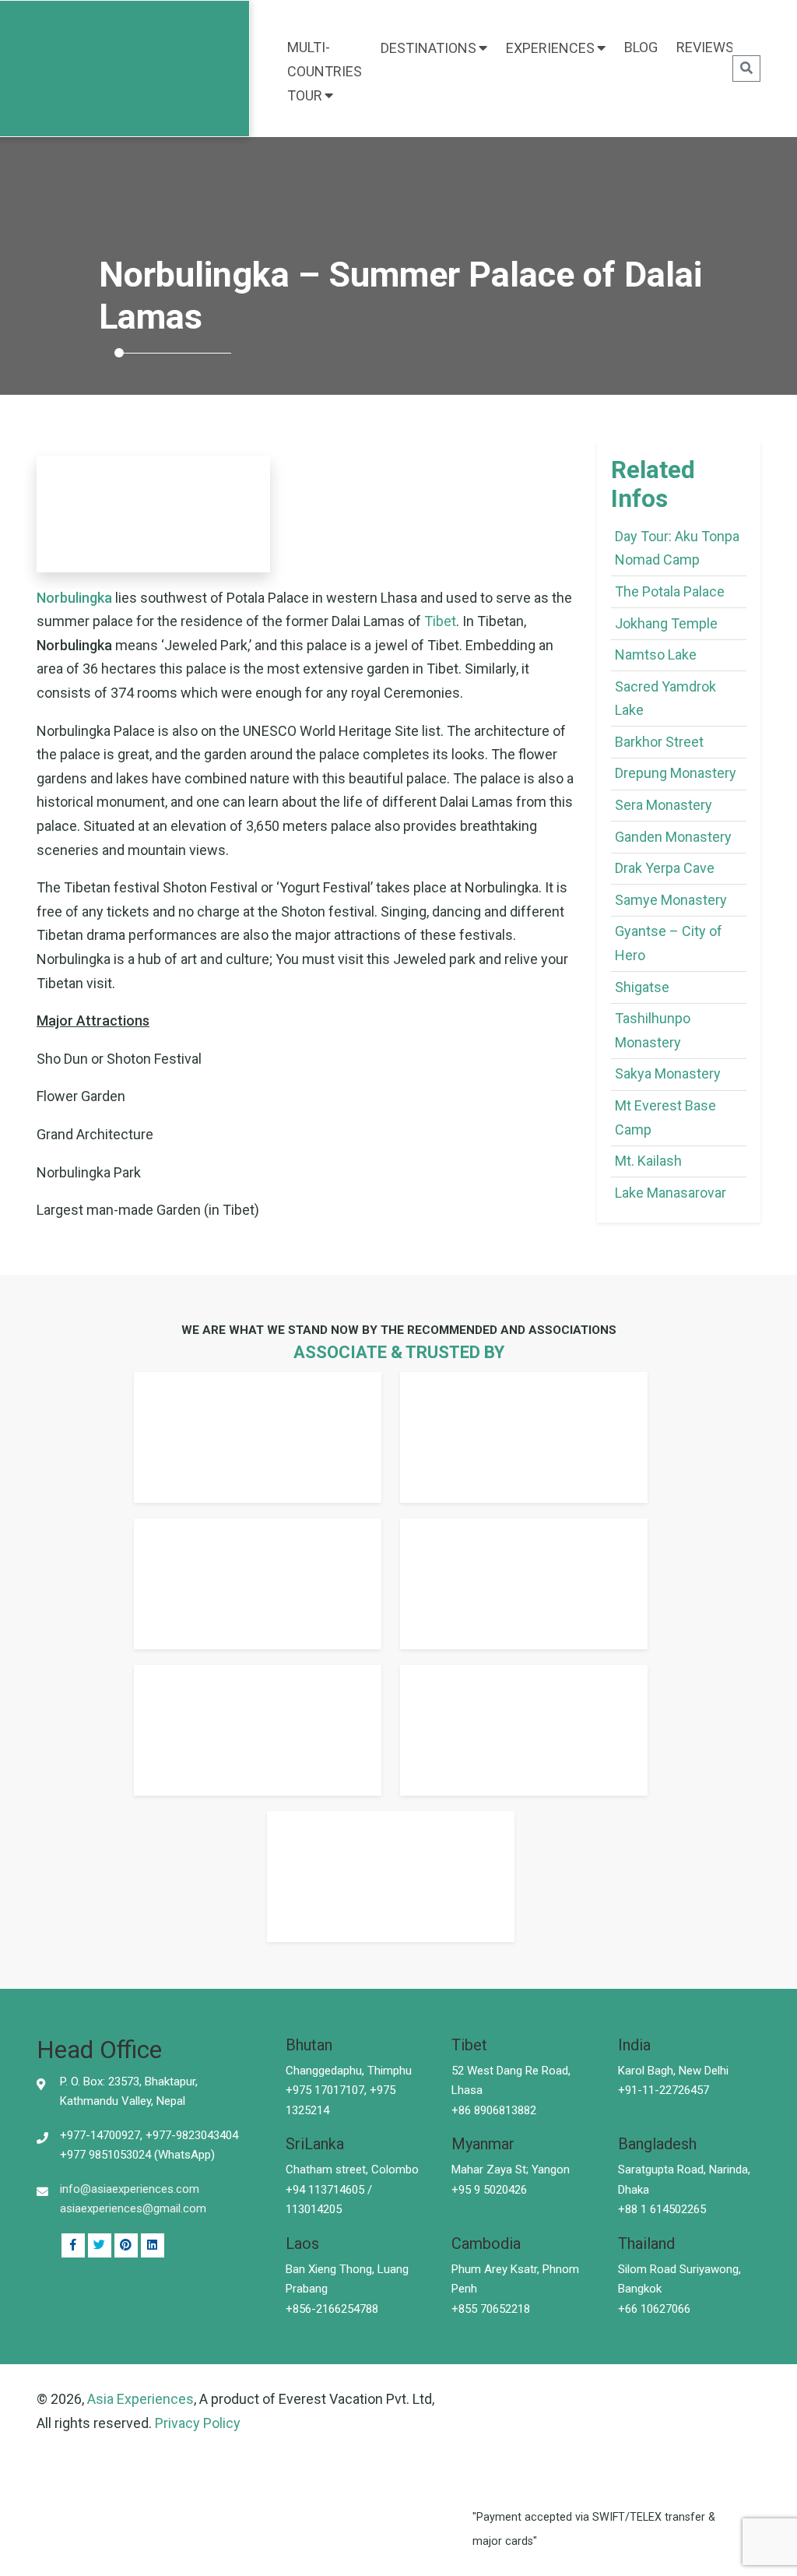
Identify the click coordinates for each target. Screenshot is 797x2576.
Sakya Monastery (668, 1073)
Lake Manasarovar (671, 1193)
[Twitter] (100, 2246)
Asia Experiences (140, 2399)
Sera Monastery (664, 805)
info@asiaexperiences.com (130, 2189)
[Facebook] (73, 2246)
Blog (641, 47)
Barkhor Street (659, 742)
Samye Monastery (671, 900)
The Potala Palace (670, 591)
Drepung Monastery (676, 773)
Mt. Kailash (648, 1161)
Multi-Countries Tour (325, 71)
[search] (746, 69)
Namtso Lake (656, 655)
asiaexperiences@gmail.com (133, 2208)
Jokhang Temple (666, 623)
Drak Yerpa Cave (665, 868)
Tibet (440, 621)
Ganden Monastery (673, 837)
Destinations (428, 48)
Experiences (550, 48)
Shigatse (642, 987)
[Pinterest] (153, 2246)
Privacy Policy (198, 2423)
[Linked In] (126, 2246)
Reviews (705, 47)
